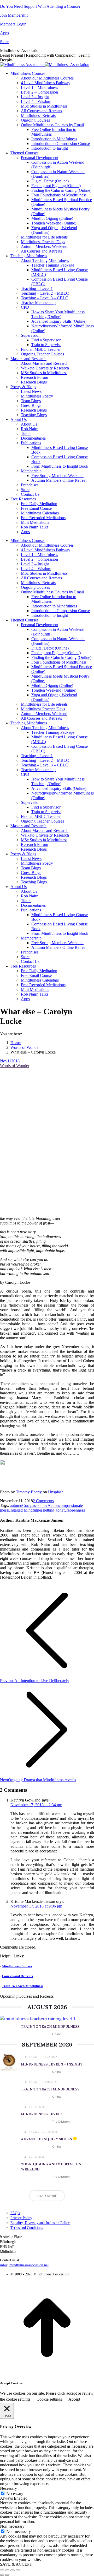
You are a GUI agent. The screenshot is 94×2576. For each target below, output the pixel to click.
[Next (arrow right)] (7, 2575)
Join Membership (14, 15)
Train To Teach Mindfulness (22, 1986)
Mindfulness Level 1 (42, 2114)
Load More (47, 2196)
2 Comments (43, 1501)
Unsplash (56, 1492)
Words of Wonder (15, 1066)
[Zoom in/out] (18, 2570)
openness (77, 1510)
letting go (52, 1510)
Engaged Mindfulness (26, 1510)
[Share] (7, 2570)
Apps (4, 33)
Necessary (15, 2494)
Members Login (13, 24)
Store (4, 42)
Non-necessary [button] (12, 2526)
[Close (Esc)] (2, 2570)
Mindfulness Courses (17, 1966)
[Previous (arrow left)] (2, 2575)
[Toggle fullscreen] (13, 2570)
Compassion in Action (40, 1505)
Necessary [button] (8, 2488)
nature (65, 1510)
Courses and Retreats (17, 1976)
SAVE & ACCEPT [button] (16, 2564)
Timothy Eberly (29, 1492)
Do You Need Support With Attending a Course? (40, 6)
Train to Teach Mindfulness (50, 2089)
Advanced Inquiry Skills (46, 2139)
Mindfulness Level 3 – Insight (52, 2064)
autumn (16, 1505)
